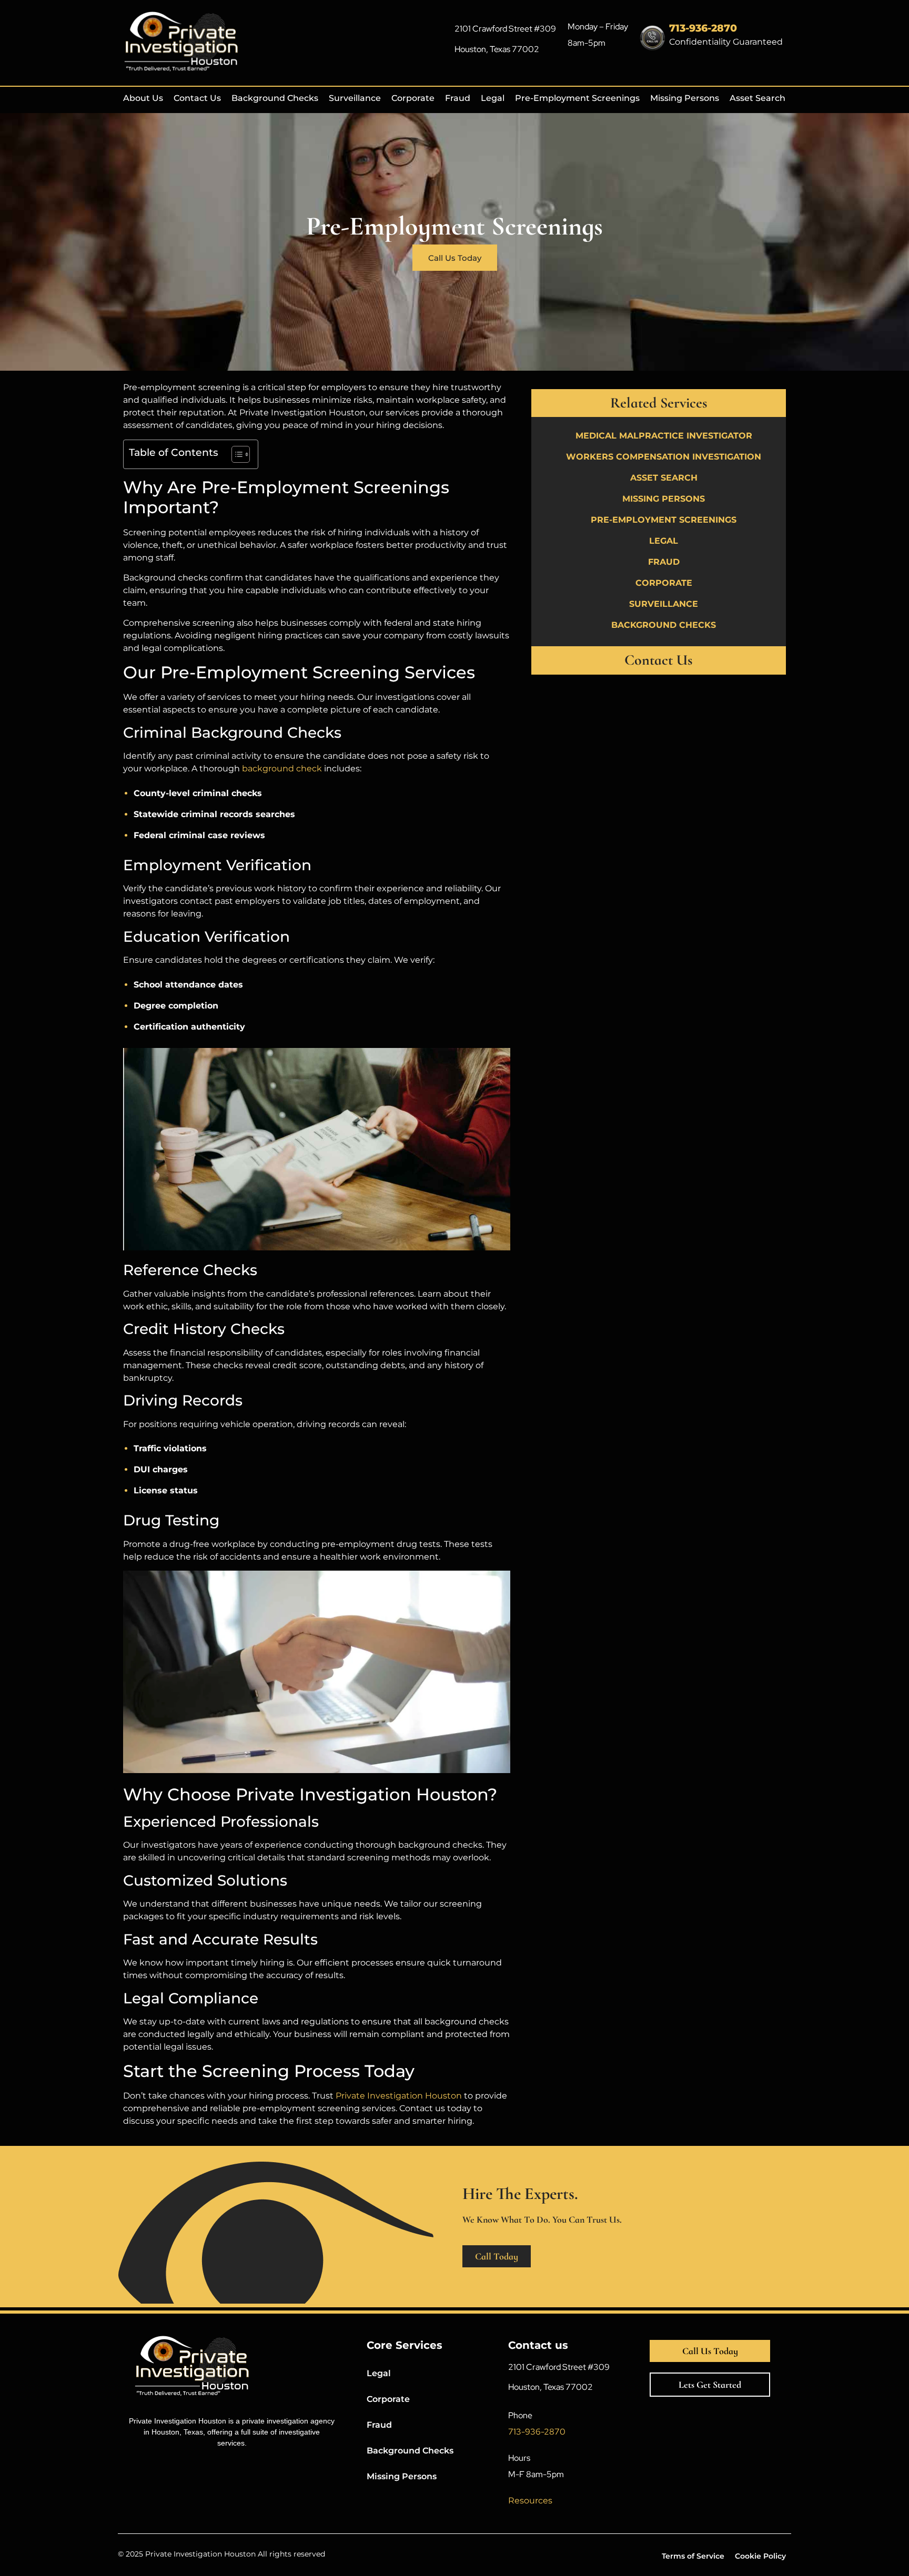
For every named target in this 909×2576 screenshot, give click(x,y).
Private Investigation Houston (399, 2096)
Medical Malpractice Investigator (664, 436)
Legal (493, 98)
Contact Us (197, 98)
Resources (530, 2501)
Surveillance (355, 98)
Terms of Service (693, 2556)
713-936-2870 (703, 28)
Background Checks (275, 98)
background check (282, 768)
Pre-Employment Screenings (577, 98)
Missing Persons (685, 98)
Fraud (458, 98)
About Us (143, 98)
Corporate (413, 98)
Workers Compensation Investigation (664, 457)
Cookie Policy (760, 2556)
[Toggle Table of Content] (235, 454)
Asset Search (757, 98)
